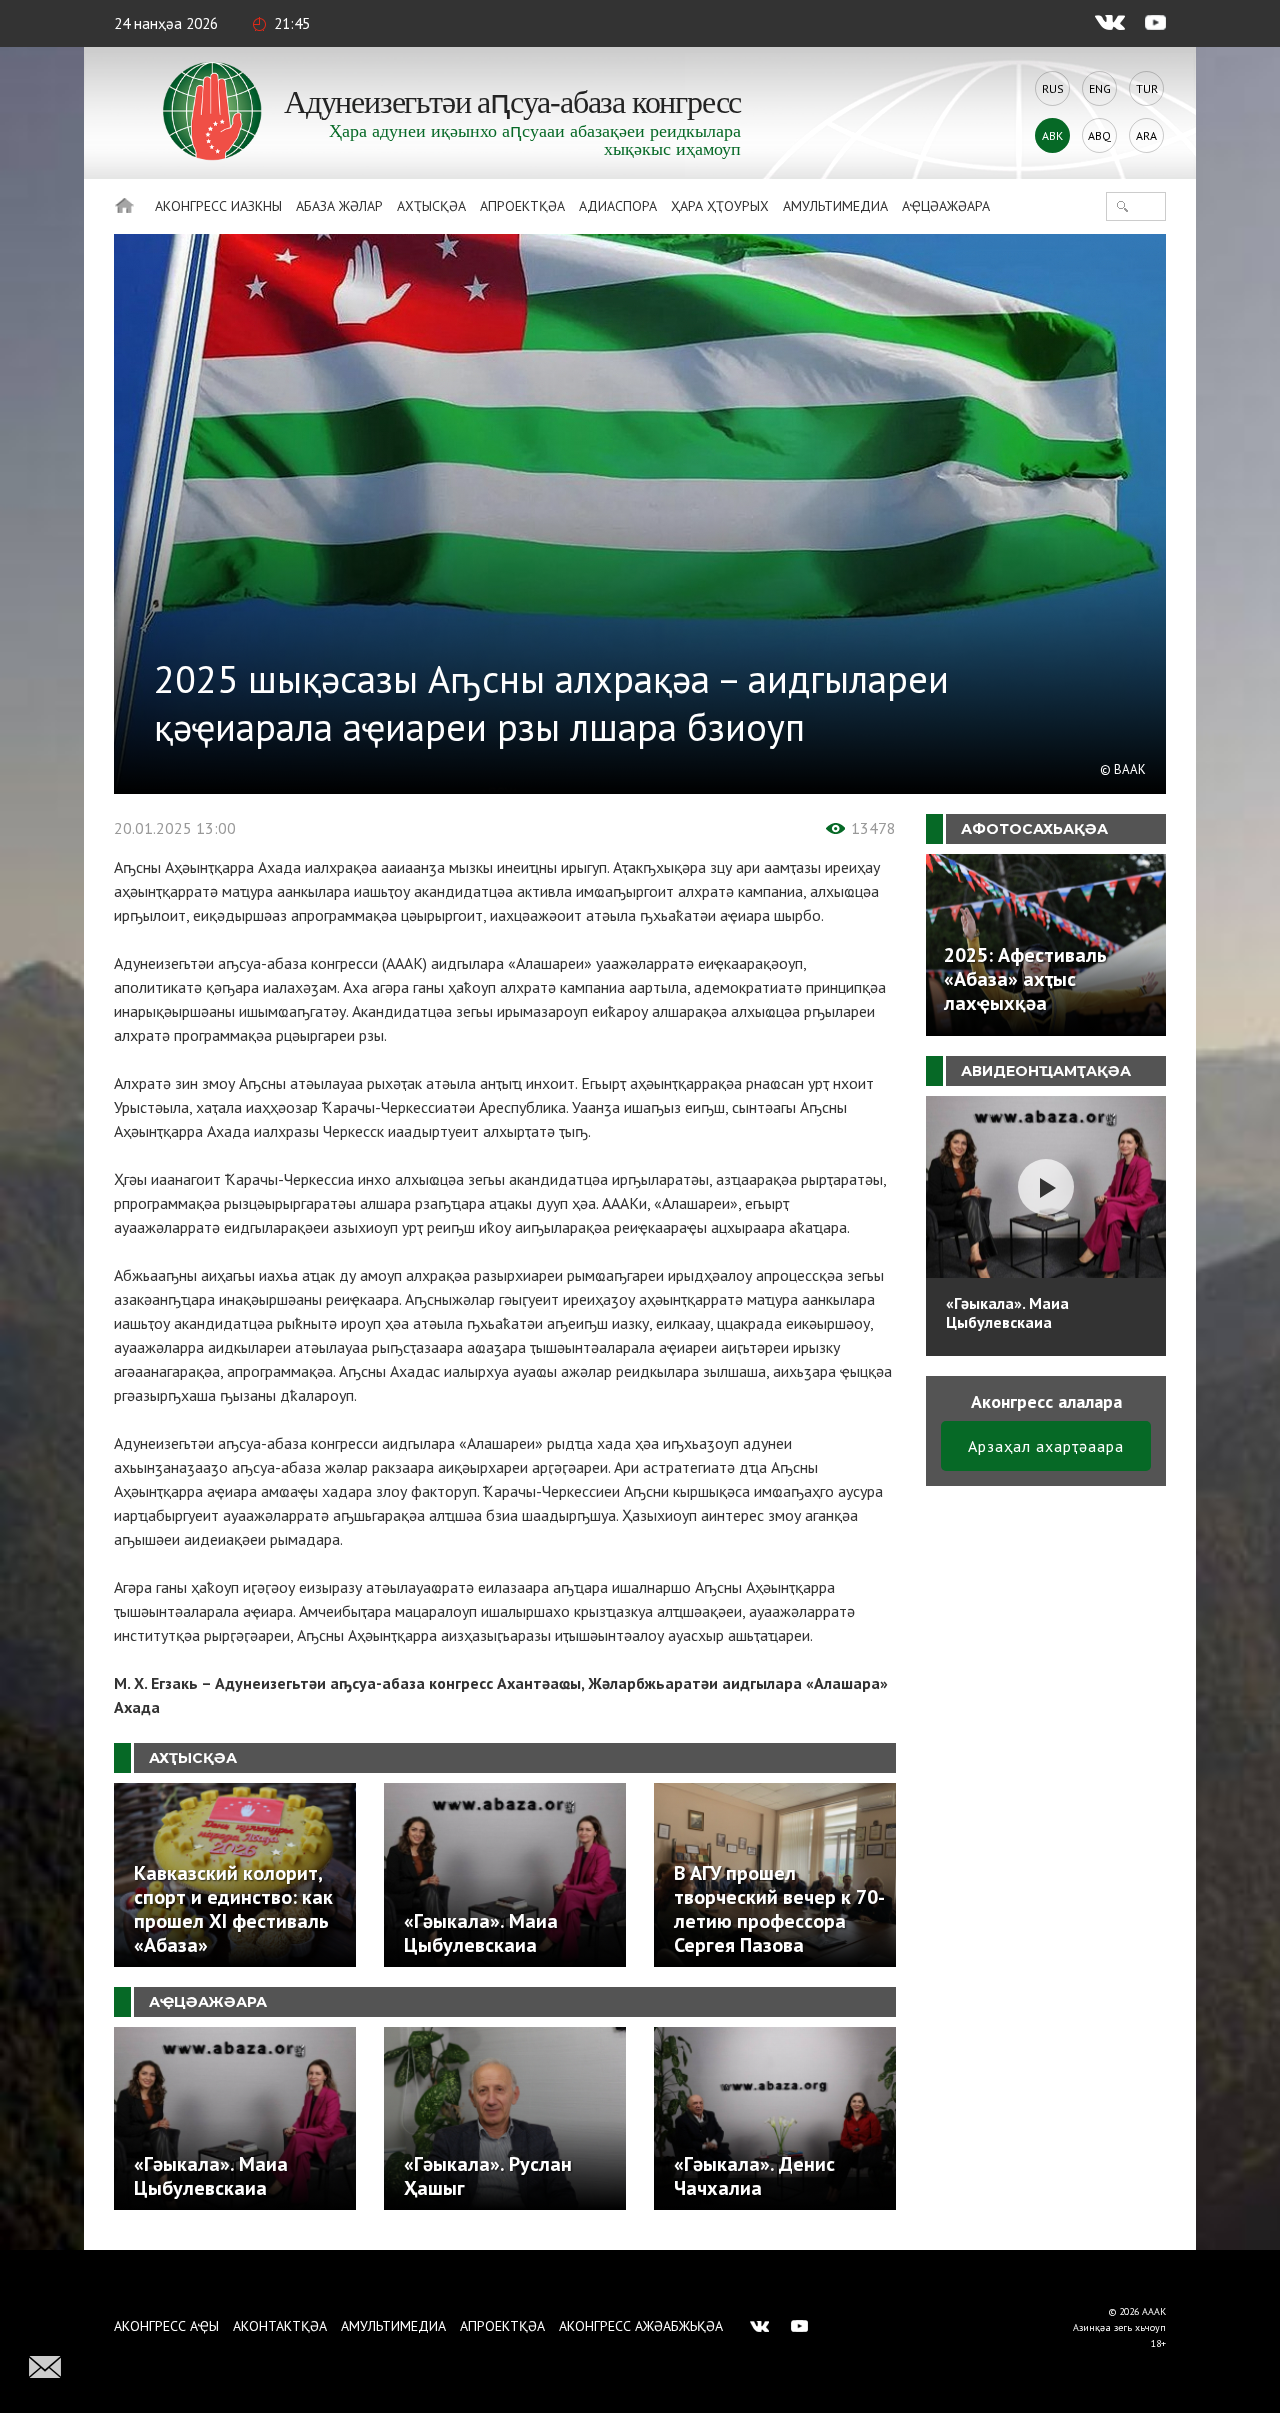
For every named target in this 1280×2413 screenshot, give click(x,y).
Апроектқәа (522, 206)
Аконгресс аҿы (166, 2326)
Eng (1100, 88)
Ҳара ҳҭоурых (720, 206)
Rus (1053, 88)
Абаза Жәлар (339, 206)
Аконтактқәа (280, 2326)
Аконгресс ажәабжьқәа (641, 2326)
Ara (1146, 135)
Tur (1147, 88)
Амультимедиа (835, 206)
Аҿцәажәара (946, 206)
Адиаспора (618, 206)
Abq (1099, 135)
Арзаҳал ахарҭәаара (1046, 1446)
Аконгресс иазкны (218, 206)
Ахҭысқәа (431, 206)
